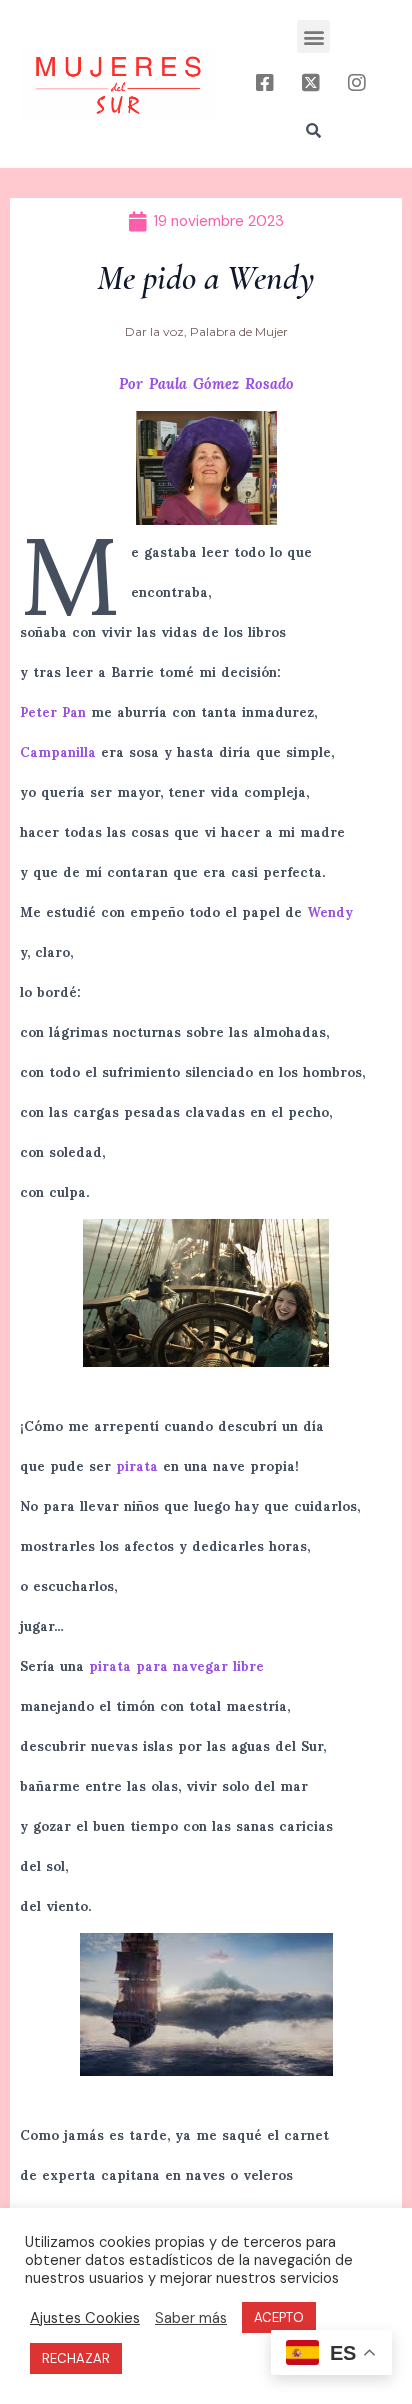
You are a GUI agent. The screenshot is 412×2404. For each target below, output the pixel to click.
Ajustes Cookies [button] (85, 2318)
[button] (313, 36)
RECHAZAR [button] (76, 2358)
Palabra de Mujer (239, 331)
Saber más (191, 2318)
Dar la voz (154, 331)
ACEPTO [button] (279, 2317)
